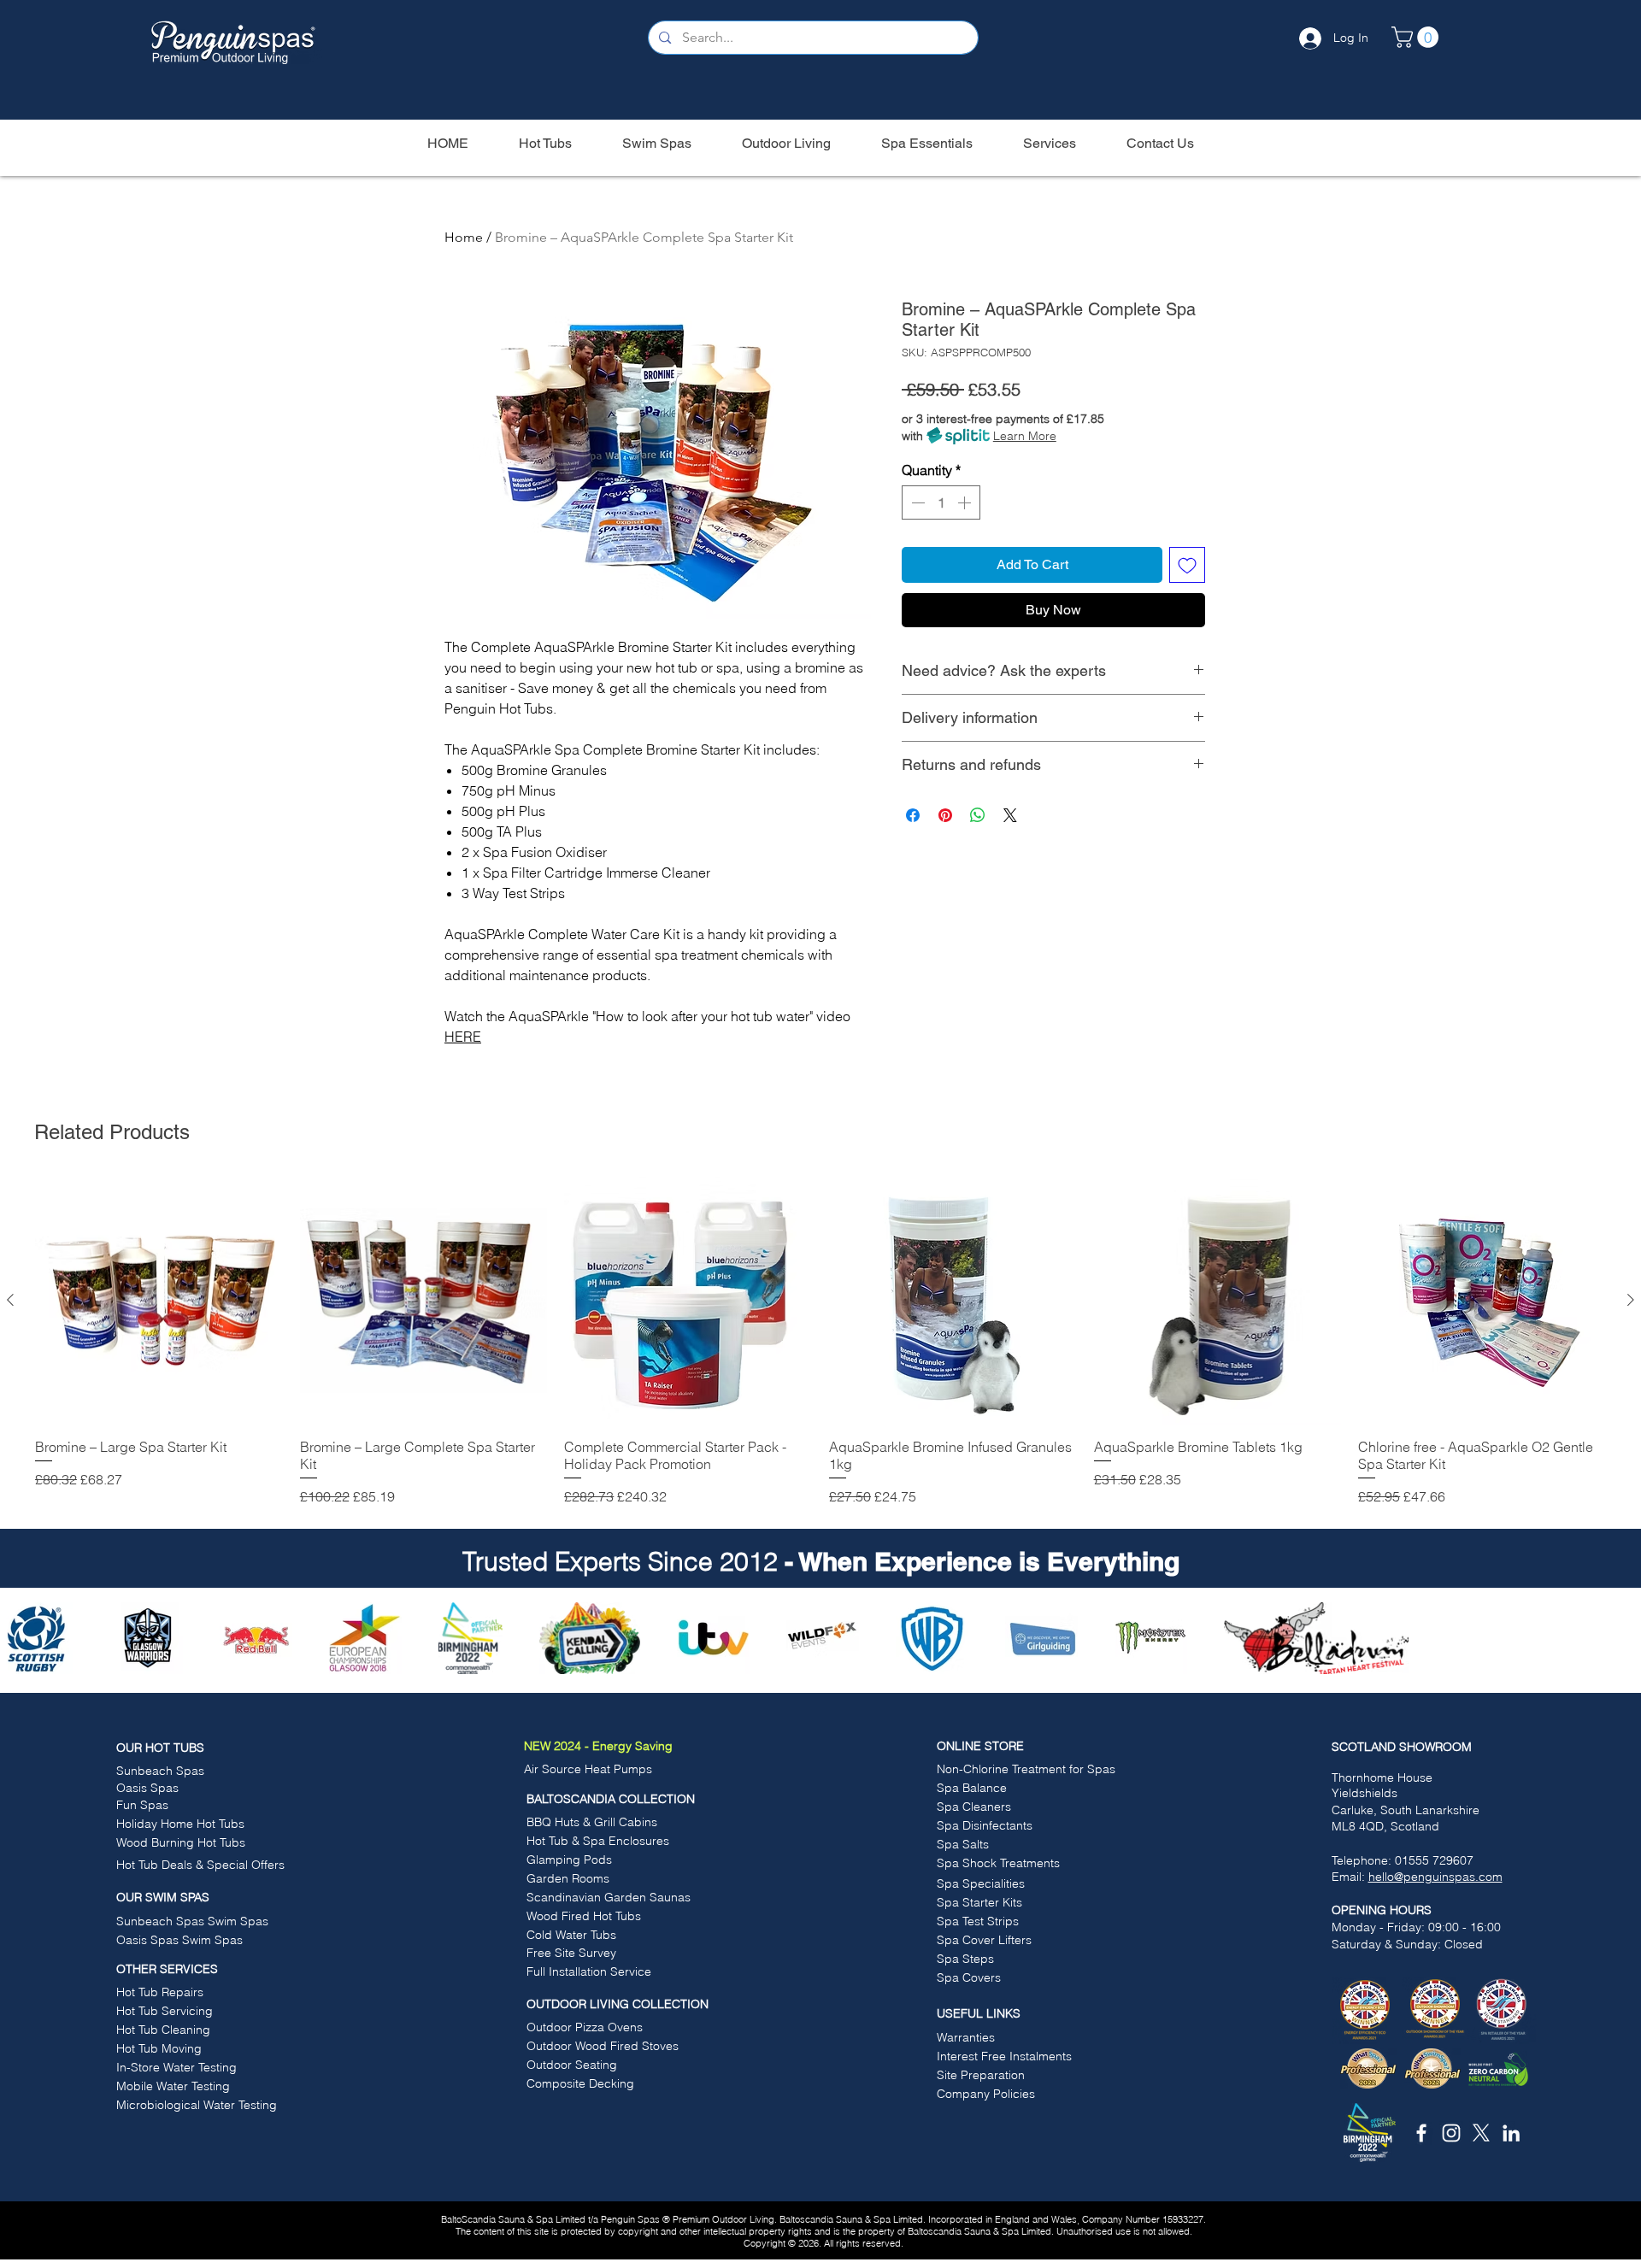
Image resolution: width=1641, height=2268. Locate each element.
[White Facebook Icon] (1421, 2133)
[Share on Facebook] (913, 815)
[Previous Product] (10, 1300)
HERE (463, 1037)
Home (464, 237)
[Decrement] (916, 502)
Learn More (1025, 436)
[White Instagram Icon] (1451, 2133)
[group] (820, 1342)
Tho (1342, 1777)
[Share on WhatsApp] (978, 815)
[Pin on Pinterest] (945, 815)
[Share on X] (1010, 815)
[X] (1481, 2133)
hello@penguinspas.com (1435, 1877)
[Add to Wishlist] (1187, 565)
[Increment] (966, 502)
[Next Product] (1631, 1300)
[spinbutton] (941, 502)
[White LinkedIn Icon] (1511, 2133)
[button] (1417, 37)
